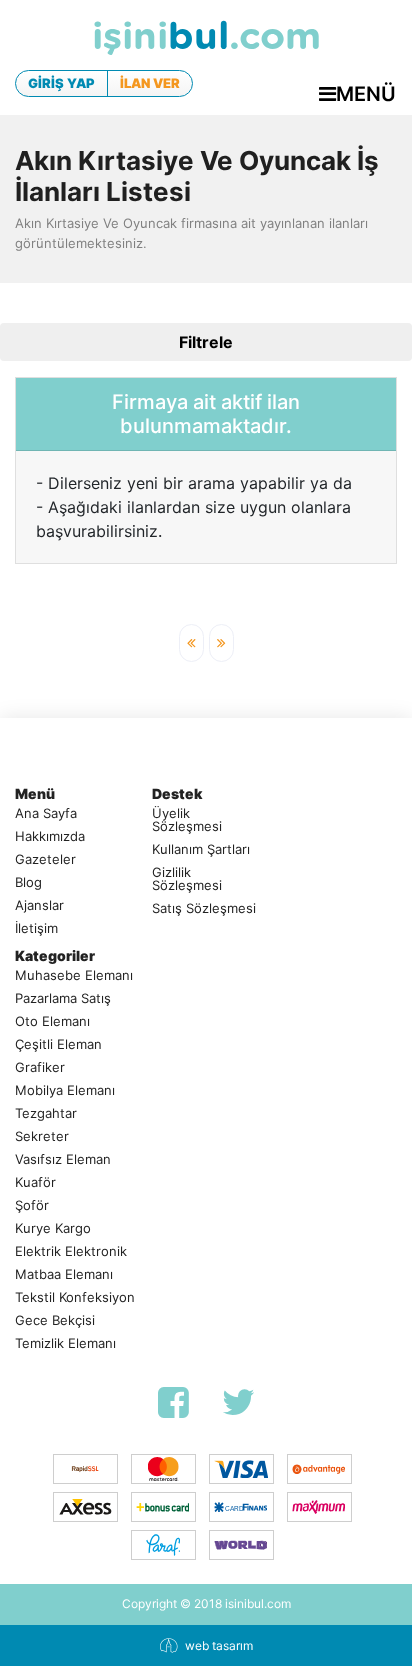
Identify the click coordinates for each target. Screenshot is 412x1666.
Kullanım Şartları (201, 849)
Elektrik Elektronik (71, 1251)
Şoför (32, 1205)
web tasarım (219, 1645)
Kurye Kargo (53, 1228)
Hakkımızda (50, 836)
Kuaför (35, 1182)
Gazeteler (45, 859)
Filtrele (206, 342)
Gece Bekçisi (55, 1320)
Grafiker (40, 1067)
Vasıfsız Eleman (63, 1159)
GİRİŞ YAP (61, 83)
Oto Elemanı (52, 1021)
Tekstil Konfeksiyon (75, 1297)
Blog (28, 882)
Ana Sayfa (46, 813)
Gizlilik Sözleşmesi (187, 879)
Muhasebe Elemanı (74, 975)
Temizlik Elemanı (65, 1343)
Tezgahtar (46, 1113)
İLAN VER (150, 83)
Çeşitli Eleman (58, 1044)
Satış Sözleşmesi (204, 908)
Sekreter (42, 1136)
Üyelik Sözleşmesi (187, 820)
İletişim (36, 928)
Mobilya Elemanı (65, 1090)
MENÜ (366, 94)
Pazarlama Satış (63, 998)
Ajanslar (39, 905)
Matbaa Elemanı (64, 1274)
